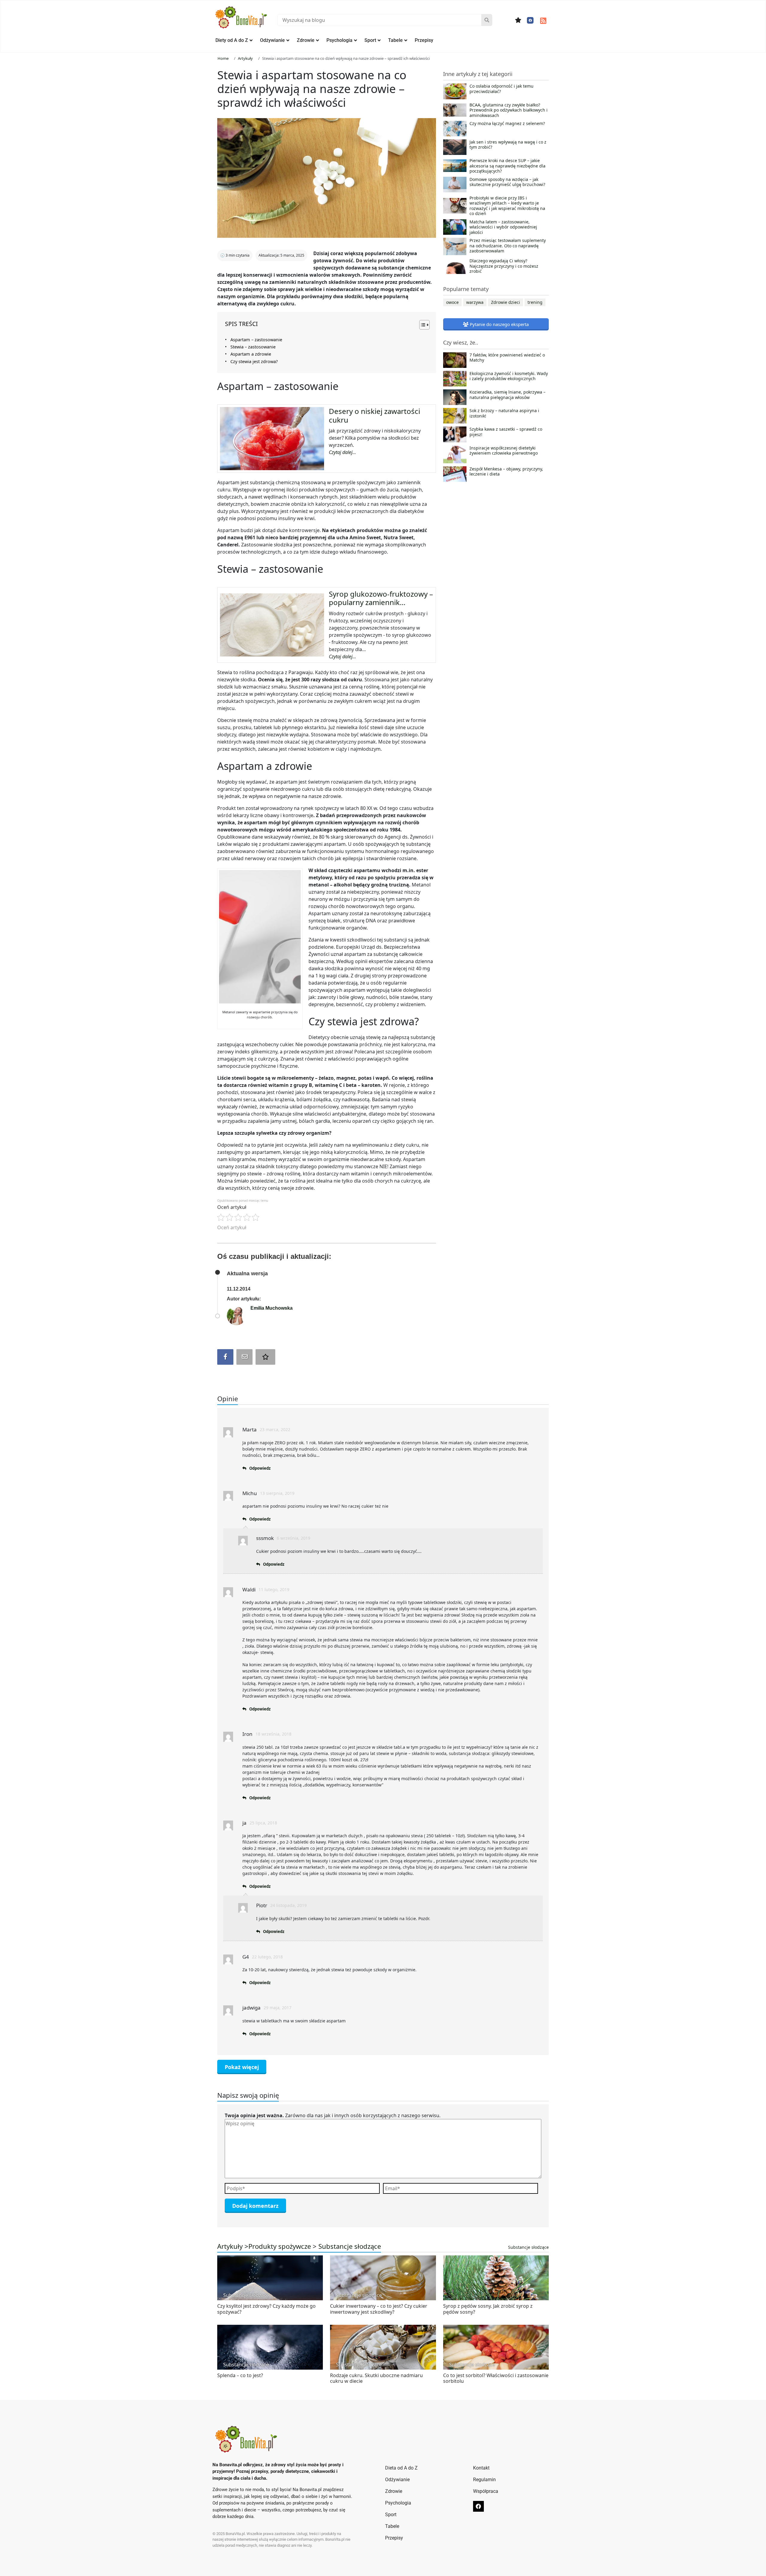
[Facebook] (530, 20)
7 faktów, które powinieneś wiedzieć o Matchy (507, 358)
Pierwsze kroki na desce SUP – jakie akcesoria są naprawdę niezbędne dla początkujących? (507, 166)
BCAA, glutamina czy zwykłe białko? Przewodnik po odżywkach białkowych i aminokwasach (509, 110)
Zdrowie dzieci (506, 302)
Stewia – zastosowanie (253, 347)
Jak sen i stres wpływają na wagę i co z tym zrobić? (508, 145)
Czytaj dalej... (342, 452)
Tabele (395, 40)
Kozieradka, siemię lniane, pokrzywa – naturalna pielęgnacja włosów (507, 395)
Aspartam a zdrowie (251, 354)
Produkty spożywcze (280, 2246)
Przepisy (424, 40)
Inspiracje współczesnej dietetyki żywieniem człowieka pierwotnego (504, 451)
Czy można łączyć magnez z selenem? (507, 124)
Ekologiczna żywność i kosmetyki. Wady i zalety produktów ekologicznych (509, 376)
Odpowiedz (260, 1468)
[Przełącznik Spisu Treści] (421, 325)
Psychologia (339, 40)
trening (535, 302)
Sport (370, 40)
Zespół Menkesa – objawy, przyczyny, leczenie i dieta (506, 472)
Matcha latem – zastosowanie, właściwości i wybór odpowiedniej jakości (503, 227)
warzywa (475, 302)
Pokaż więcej (242, 2067)
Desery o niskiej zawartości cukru (374, 415)
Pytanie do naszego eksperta (499, 324)
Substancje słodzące (350, 2246)
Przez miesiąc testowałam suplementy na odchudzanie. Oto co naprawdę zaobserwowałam (508, 246)
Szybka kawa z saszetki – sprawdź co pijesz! (506, 432)
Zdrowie (306, 40)
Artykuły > (233, 2246)
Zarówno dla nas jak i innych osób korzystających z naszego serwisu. (333, 2115)
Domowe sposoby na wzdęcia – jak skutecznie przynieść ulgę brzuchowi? (507, 182)
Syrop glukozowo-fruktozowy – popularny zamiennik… (381, 598)
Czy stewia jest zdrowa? (254, 361)
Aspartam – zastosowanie (256, 340)
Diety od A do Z (232, 40)
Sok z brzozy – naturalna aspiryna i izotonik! (504, 413)
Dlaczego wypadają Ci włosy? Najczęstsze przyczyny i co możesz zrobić (504, 266)
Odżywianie (272, 40)
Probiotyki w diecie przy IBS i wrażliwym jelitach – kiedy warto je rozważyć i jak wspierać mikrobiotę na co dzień (507, 206)
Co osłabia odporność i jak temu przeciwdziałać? (501, 89)
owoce (452, 302)
